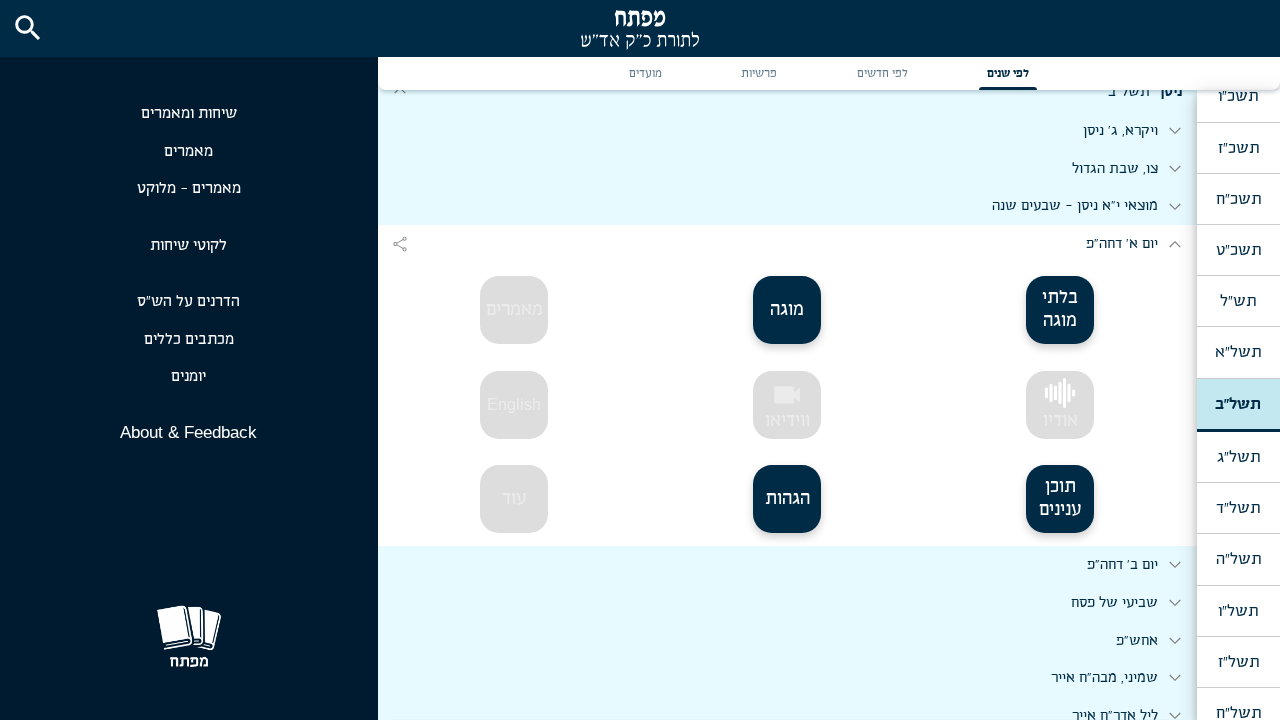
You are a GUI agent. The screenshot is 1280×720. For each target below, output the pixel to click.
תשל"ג (1238, 457)
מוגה (787, 310)
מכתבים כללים (189, 339)
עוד (514, 499)
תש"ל (1238, 301)
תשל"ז (1238, 662)
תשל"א (1238, 352)
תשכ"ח (1238, 199)
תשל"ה (1238, 559)
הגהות (787, 499)
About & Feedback (188, 432)
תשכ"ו (1238, 96)
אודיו (1060, 421)
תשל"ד (1238, 508)
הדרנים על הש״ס (188, 301)
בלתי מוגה (1060, 309)
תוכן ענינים (1060, 498)
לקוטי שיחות (188, 245)
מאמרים (188, 151)
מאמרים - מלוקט (189, 188)
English (514, 404)
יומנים (188, 376)
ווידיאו (787, 405)
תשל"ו (1238, 611)
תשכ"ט (1238, 250)
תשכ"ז (1238, 148)
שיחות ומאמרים (189, 113)
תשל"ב (1238, 404)
